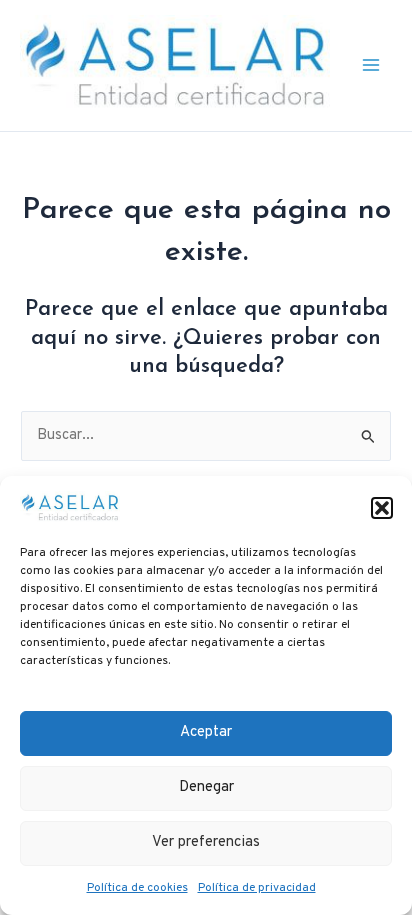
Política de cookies (137, 888)
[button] (382, 508)
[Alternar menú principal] (371, 66)
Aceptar (206, 732)
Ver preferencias (206, 842)
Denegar (206, 787)
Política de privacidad (257, 888)
